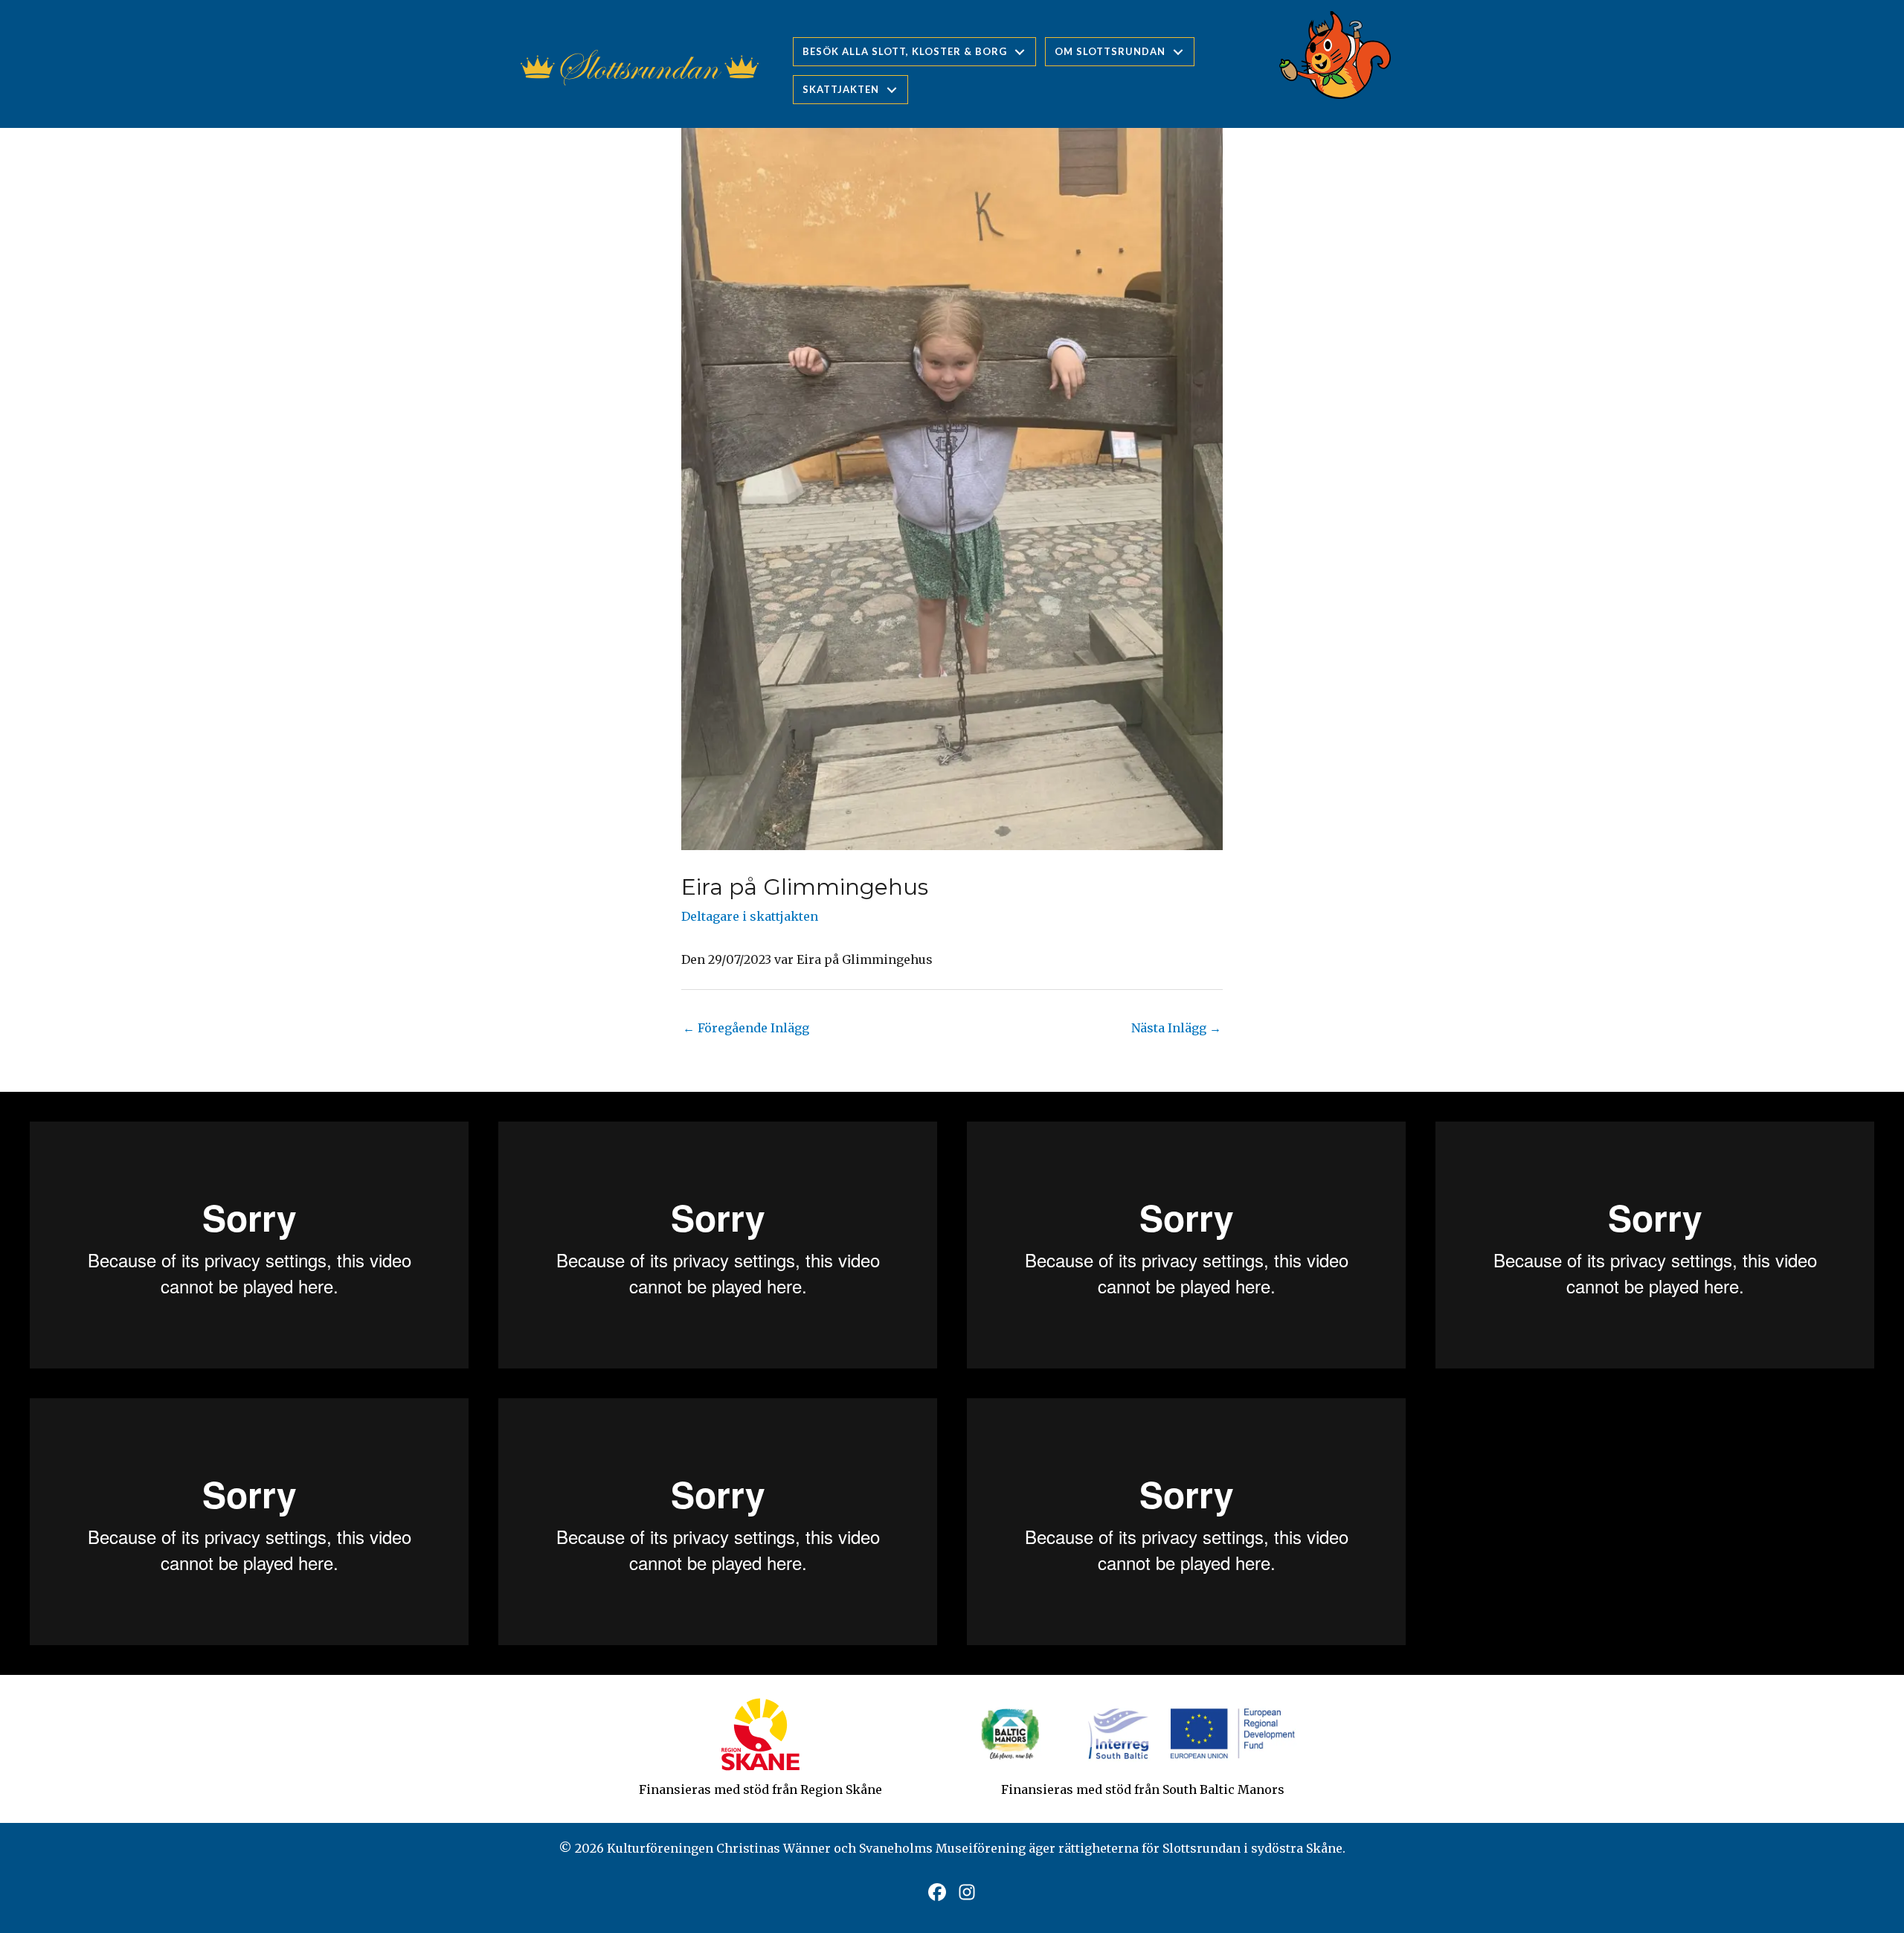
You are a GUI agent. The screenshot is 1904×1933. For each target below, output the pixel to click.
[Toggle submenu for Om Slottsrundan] (1178, 52)
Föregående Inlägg (746, 1028)
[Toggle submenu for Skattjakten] (892, 90)
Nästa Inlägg (1176, 1028)
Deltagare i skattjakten (750, 916)
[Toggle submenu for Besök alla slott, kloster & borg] (1020, 52)
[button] (937, 1892)
